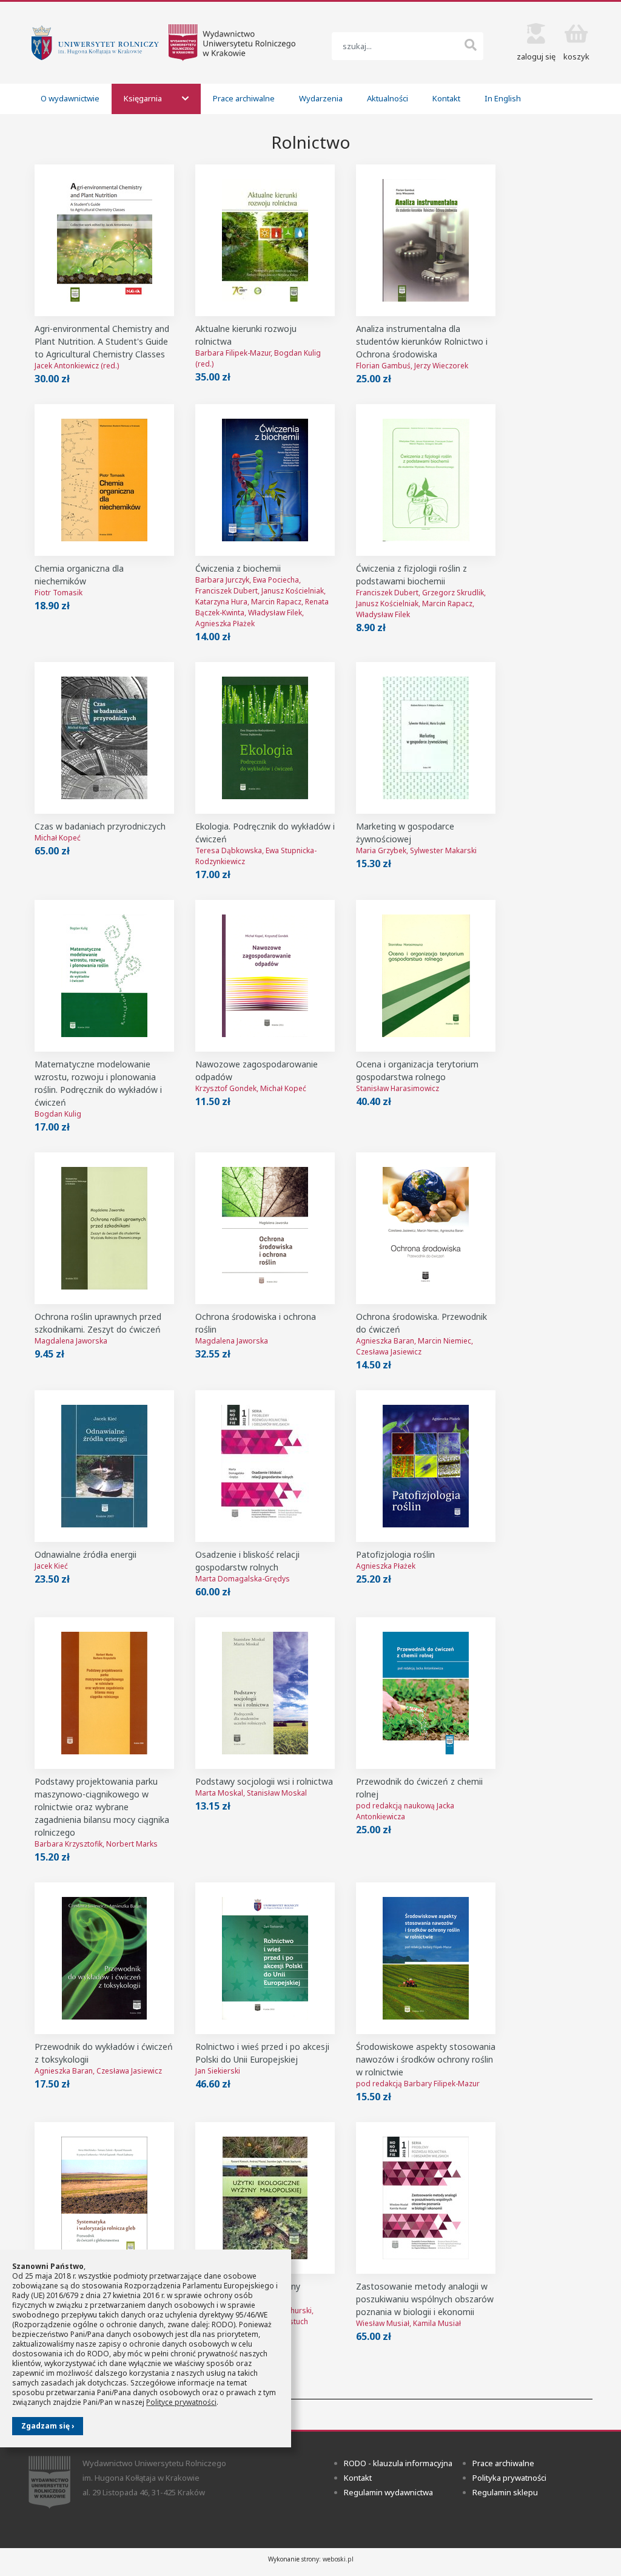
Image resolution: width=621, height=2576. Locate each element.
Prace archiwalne (244, 98)
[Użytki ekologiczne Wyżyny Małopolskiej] (265, 2198)
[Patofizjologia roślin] (426, 1466)
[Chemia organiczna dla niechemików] (104, 480)
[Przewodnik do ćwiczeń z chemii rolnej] (426, 1693)
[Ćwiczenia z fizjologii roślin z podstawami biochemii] (426, 480)
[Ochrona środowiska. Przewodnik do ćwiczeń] (426, 1228)
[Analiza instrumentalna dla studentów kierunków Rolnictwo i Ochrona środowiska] (426, 240)
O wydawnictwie (70, 98)
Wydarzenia (321, 98)
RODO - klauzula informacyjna (398, 2463)
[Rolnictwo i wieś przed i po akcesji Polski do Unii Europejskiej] (265, 1958)
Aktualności (388, 98)
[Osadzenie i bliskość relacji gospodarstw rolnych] (265, 1466)
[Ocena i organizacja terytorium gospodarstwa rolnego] (426, 976)
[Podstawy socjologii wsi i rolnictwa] (265, 1693)
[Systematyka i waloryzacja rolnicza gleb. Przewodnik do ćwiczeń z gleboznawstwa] (104, 2198)
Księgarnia (144, 98)
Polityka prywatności (509, 2478)
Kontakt (446, 98)
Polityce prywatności (181, 2402)
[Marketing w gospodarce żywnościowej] (426, 738)
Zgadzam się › (48, 2426)
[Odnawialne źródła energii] (104, 1466)
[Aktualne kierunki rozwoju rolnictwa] (265, 240)
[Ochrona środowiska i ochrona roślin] (265, 1228)
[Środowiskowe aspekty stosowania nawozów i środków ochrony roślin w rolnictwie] (426, 1958)
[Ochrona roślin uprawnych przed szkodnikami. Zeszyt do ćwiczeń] (104, 1228)
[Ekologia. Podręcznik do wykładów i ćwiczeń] (265, 738)
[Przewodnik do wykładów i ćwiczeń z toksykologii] (104, 1958)
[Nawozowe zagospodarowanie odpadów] (265, 976)
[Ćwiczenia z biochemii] (265, 480)
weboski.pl (338, 2559)
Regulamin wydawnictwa (388, 2492)
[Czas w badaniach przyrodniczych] (104, 738)
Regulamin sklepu (505, 2492)
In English (503, 98)
